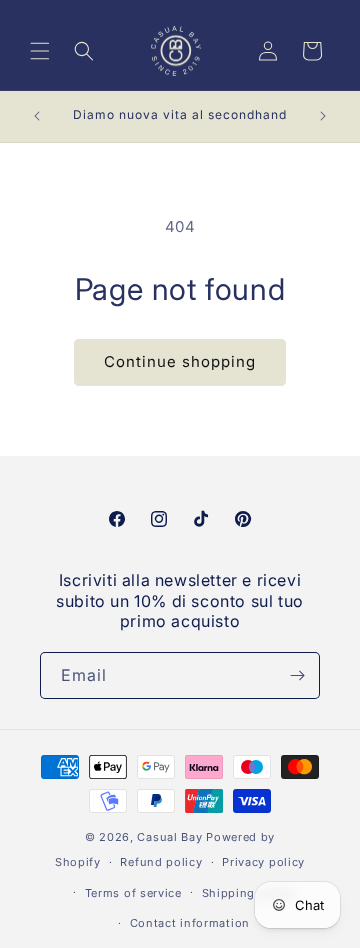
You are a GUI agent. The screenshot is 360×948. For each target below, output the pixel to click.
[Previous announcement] (37, 116)
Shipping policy (249, 893)
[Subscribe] (297, 675)
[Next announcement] (323, 116)
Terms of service (133, 893)
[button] (40, 51)
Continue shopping (180, 361)
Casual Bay (169, 837)
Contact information (190, 923)
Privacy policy (263, 862)
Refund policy (161, 862)
